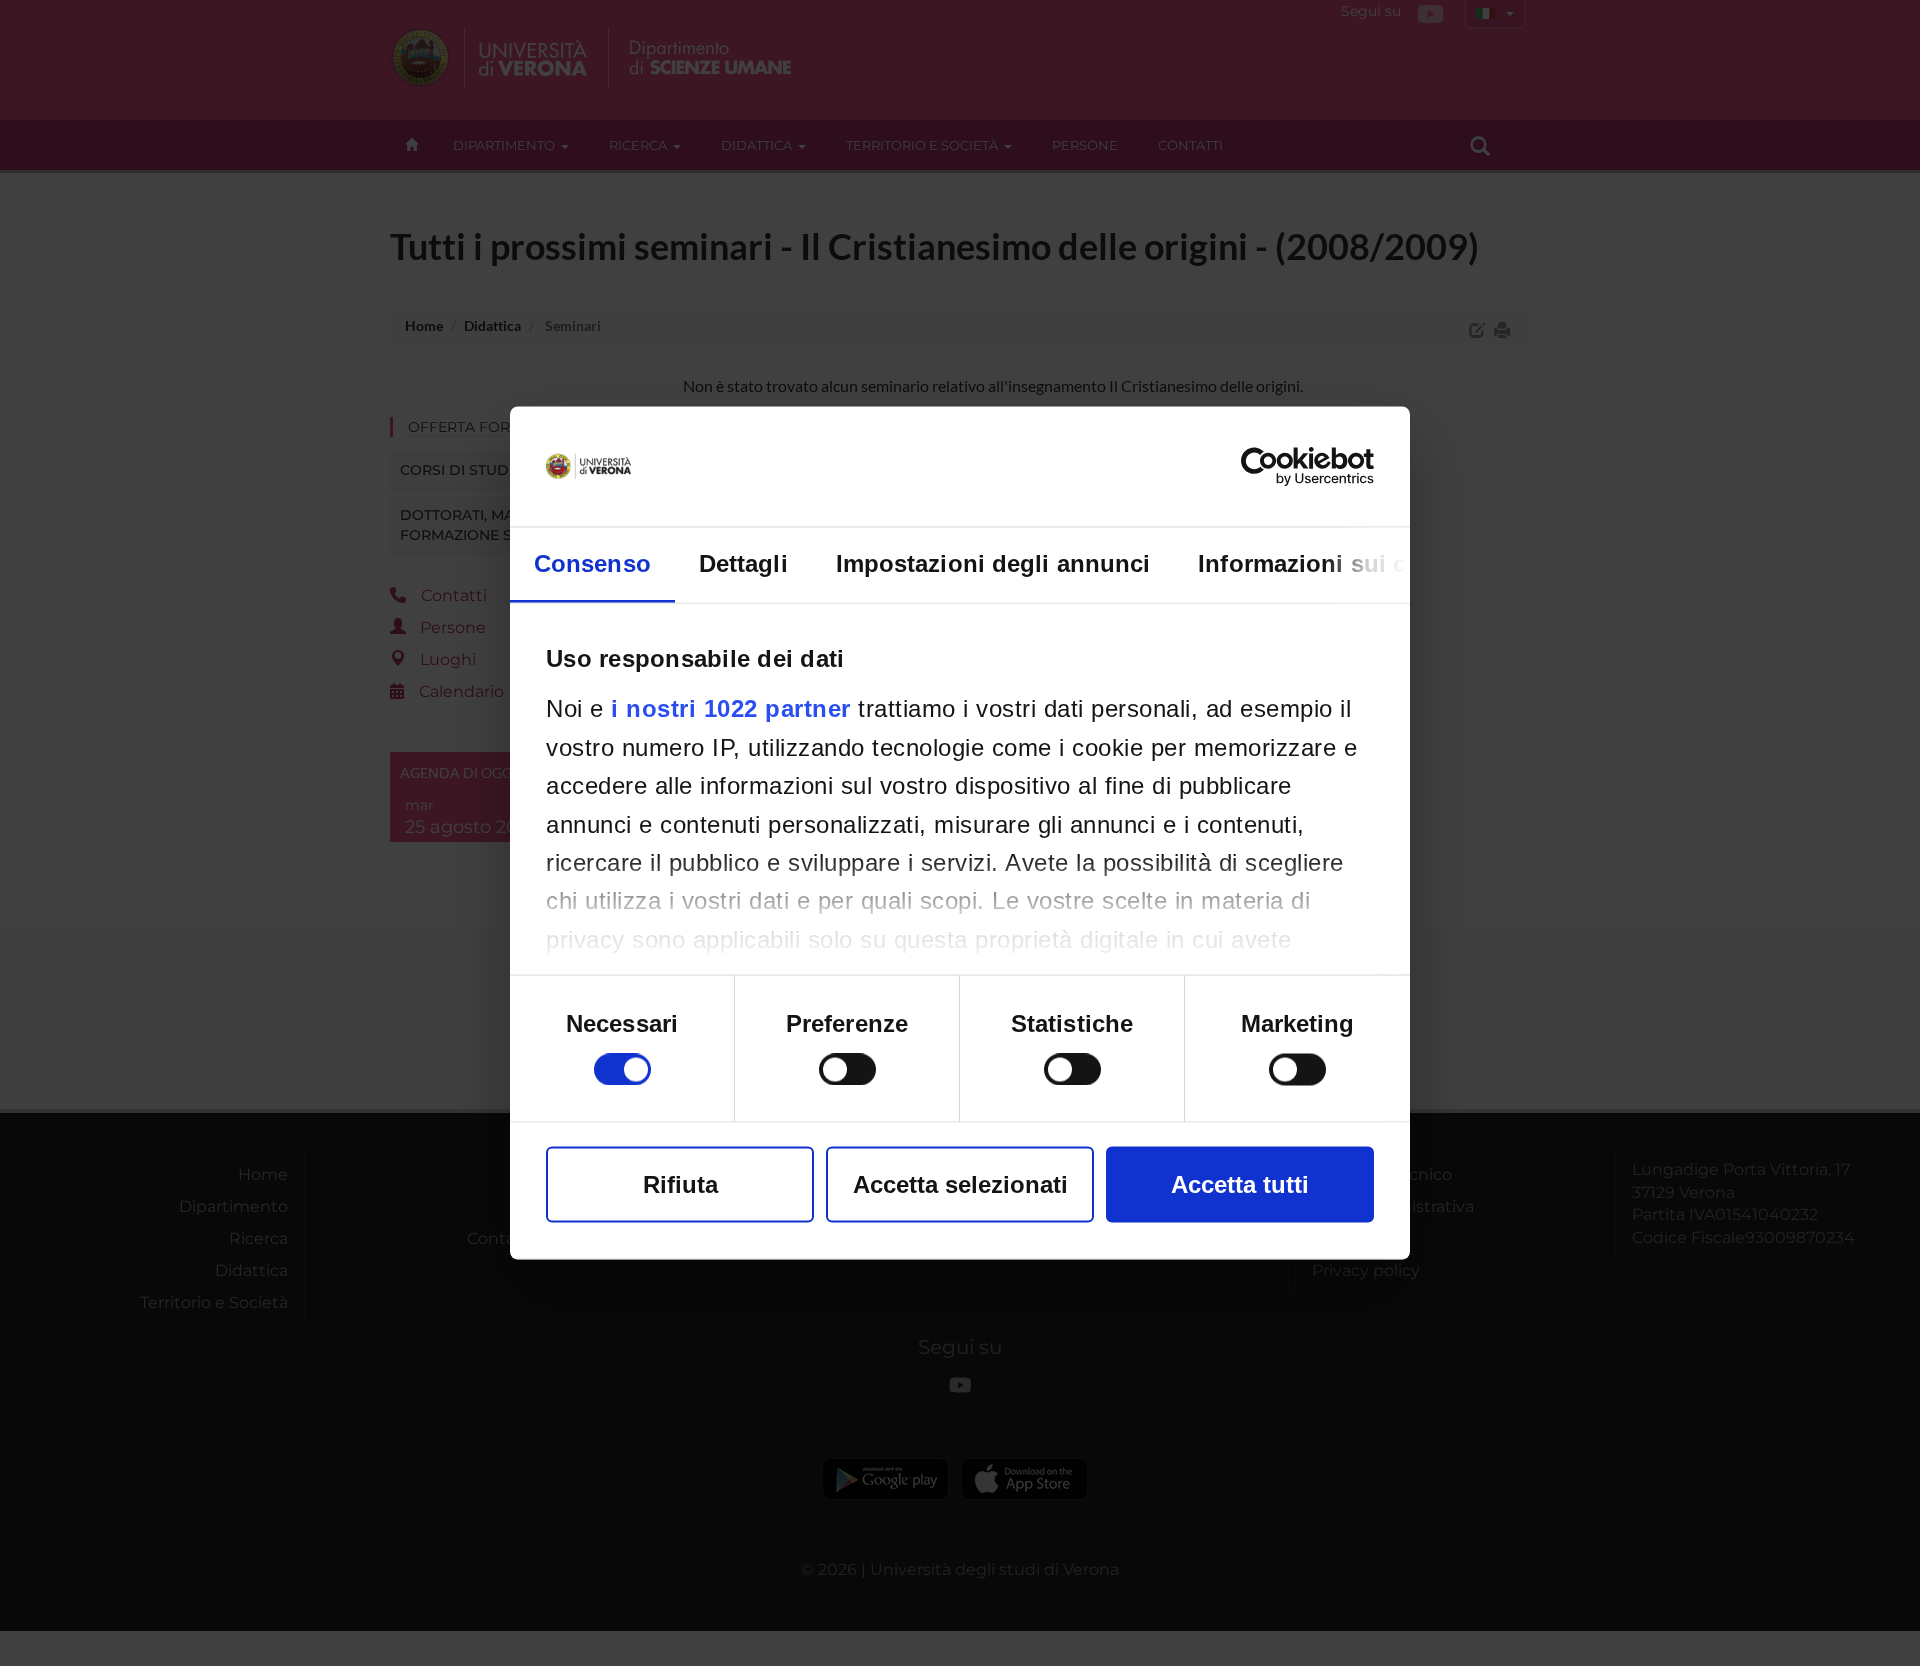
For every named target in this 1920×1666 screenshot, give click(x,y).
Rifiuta (680, 1184)
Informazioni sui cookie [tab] (1333, 563)
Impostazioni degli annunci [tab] (993, 563)
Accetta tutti (1240, 1184)
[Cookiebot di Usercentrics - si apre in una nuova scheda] (1286, 467)
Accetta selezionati (960, 1184)
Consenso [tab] (592, 563)
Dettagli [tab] (743, 563)
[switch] (847, 1070)
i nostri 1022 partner (731, 708)
